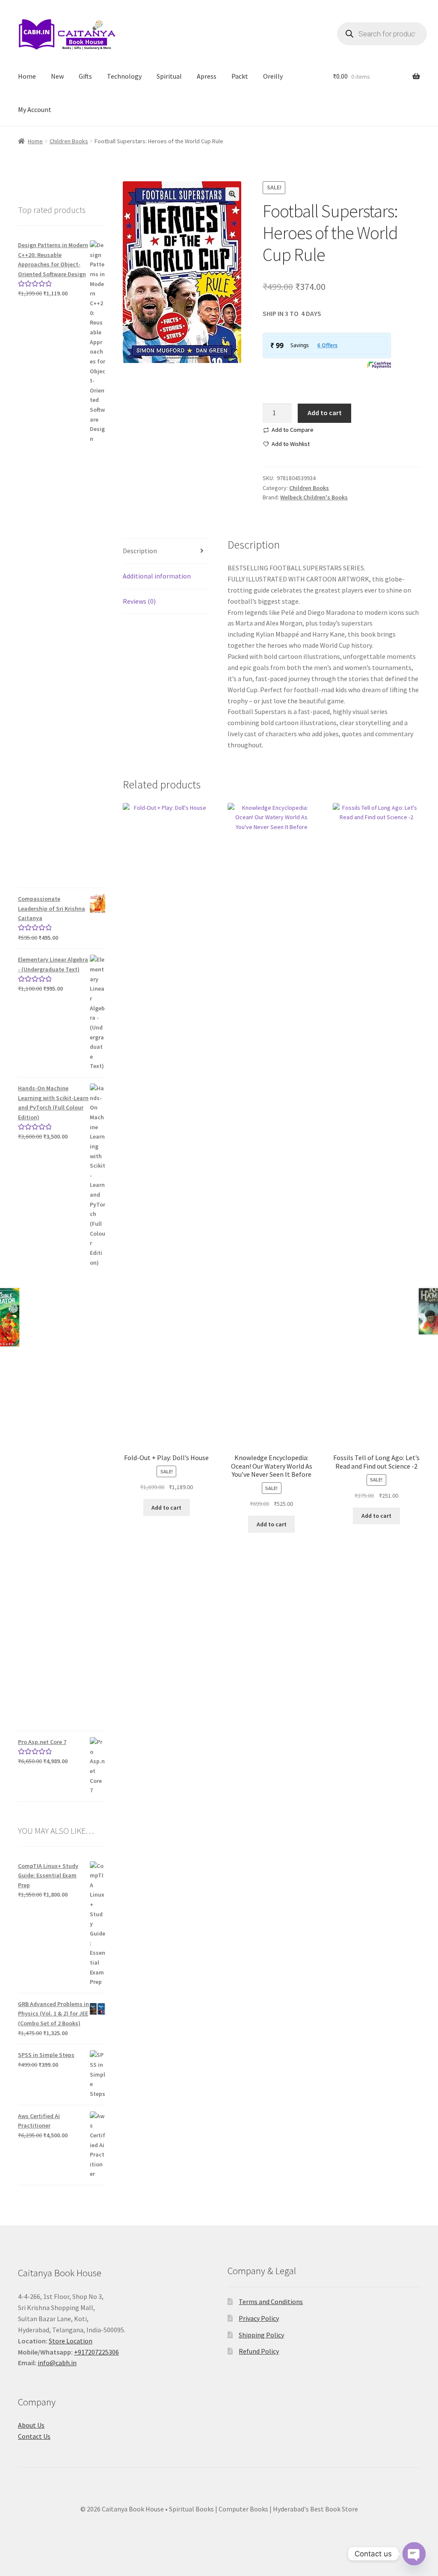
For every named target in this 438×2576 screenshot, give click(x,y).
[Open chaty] (414, 2549)
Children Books (69, 141)
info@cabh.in (57, 2363)
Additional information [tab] (157, 576)
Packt (240, 76)
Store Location (71, 2341)
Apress (207, 76)
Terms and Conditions (271, 2302)
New (57, 76)
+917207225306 (96, 2352)
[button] (232, 194)
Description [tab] (140, 551)
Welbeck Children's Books (314, 497)
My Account (35, 109)
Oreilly (273, 76)
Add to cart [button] (166, 1508)
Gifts (85, 76)
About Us (31, 2425)
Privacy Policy (259, 2318)
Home (27, 76)
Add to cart (325, 413)
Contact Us (34, 2436)
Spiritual (169, 76)
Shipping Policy (261, 2335)
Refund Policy (259, 2351)
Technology (124, 76)
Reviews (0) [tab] (139, 601)
